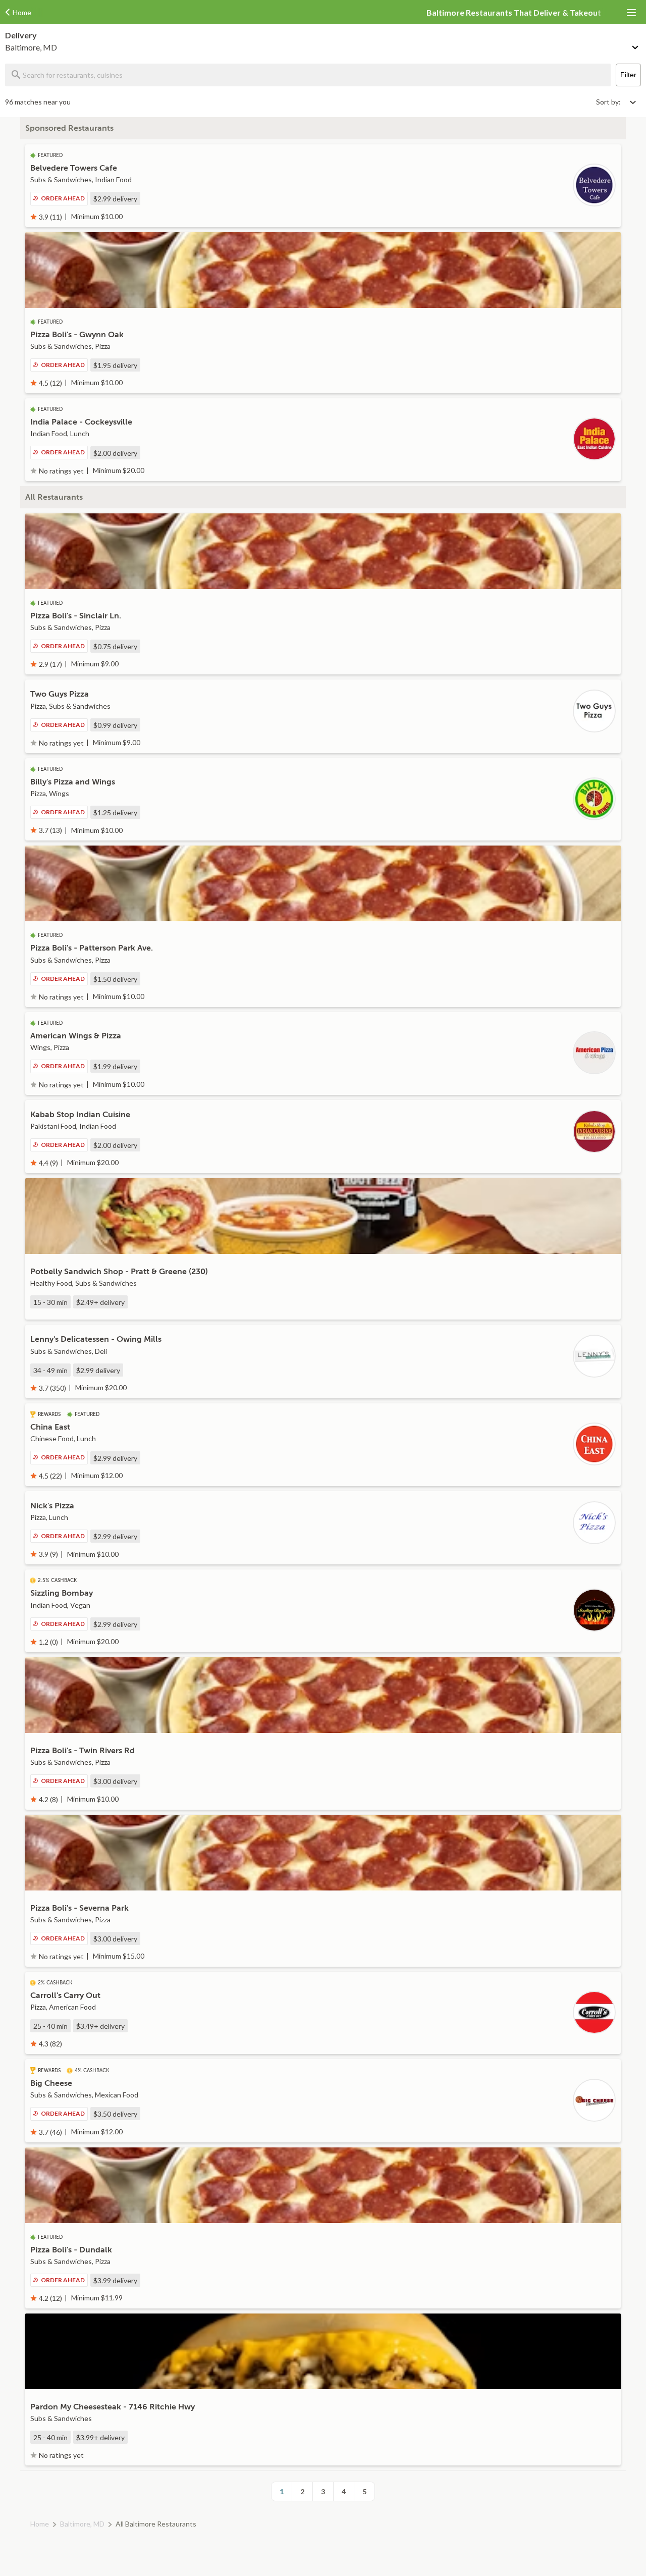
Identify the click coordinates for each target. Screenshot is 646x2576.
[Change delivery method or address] (636, 45)
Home (40, 2524)
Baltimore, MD (82, 2524)
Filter (628, 75)
